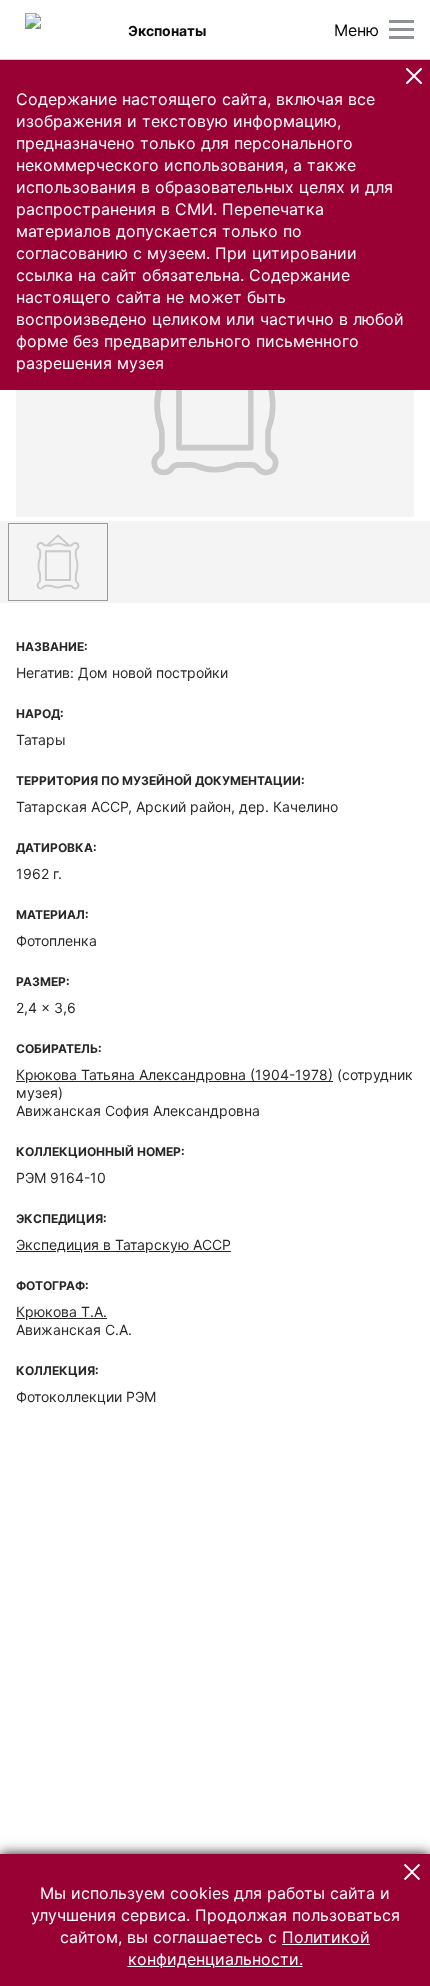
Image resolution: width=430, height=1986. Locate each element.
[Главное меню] (401, 29)
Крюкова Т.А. (61, 1311)
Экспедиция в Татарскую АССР (123, 1244)
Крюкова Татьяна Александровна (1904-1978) (174, 1074)
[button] (414, 76)
